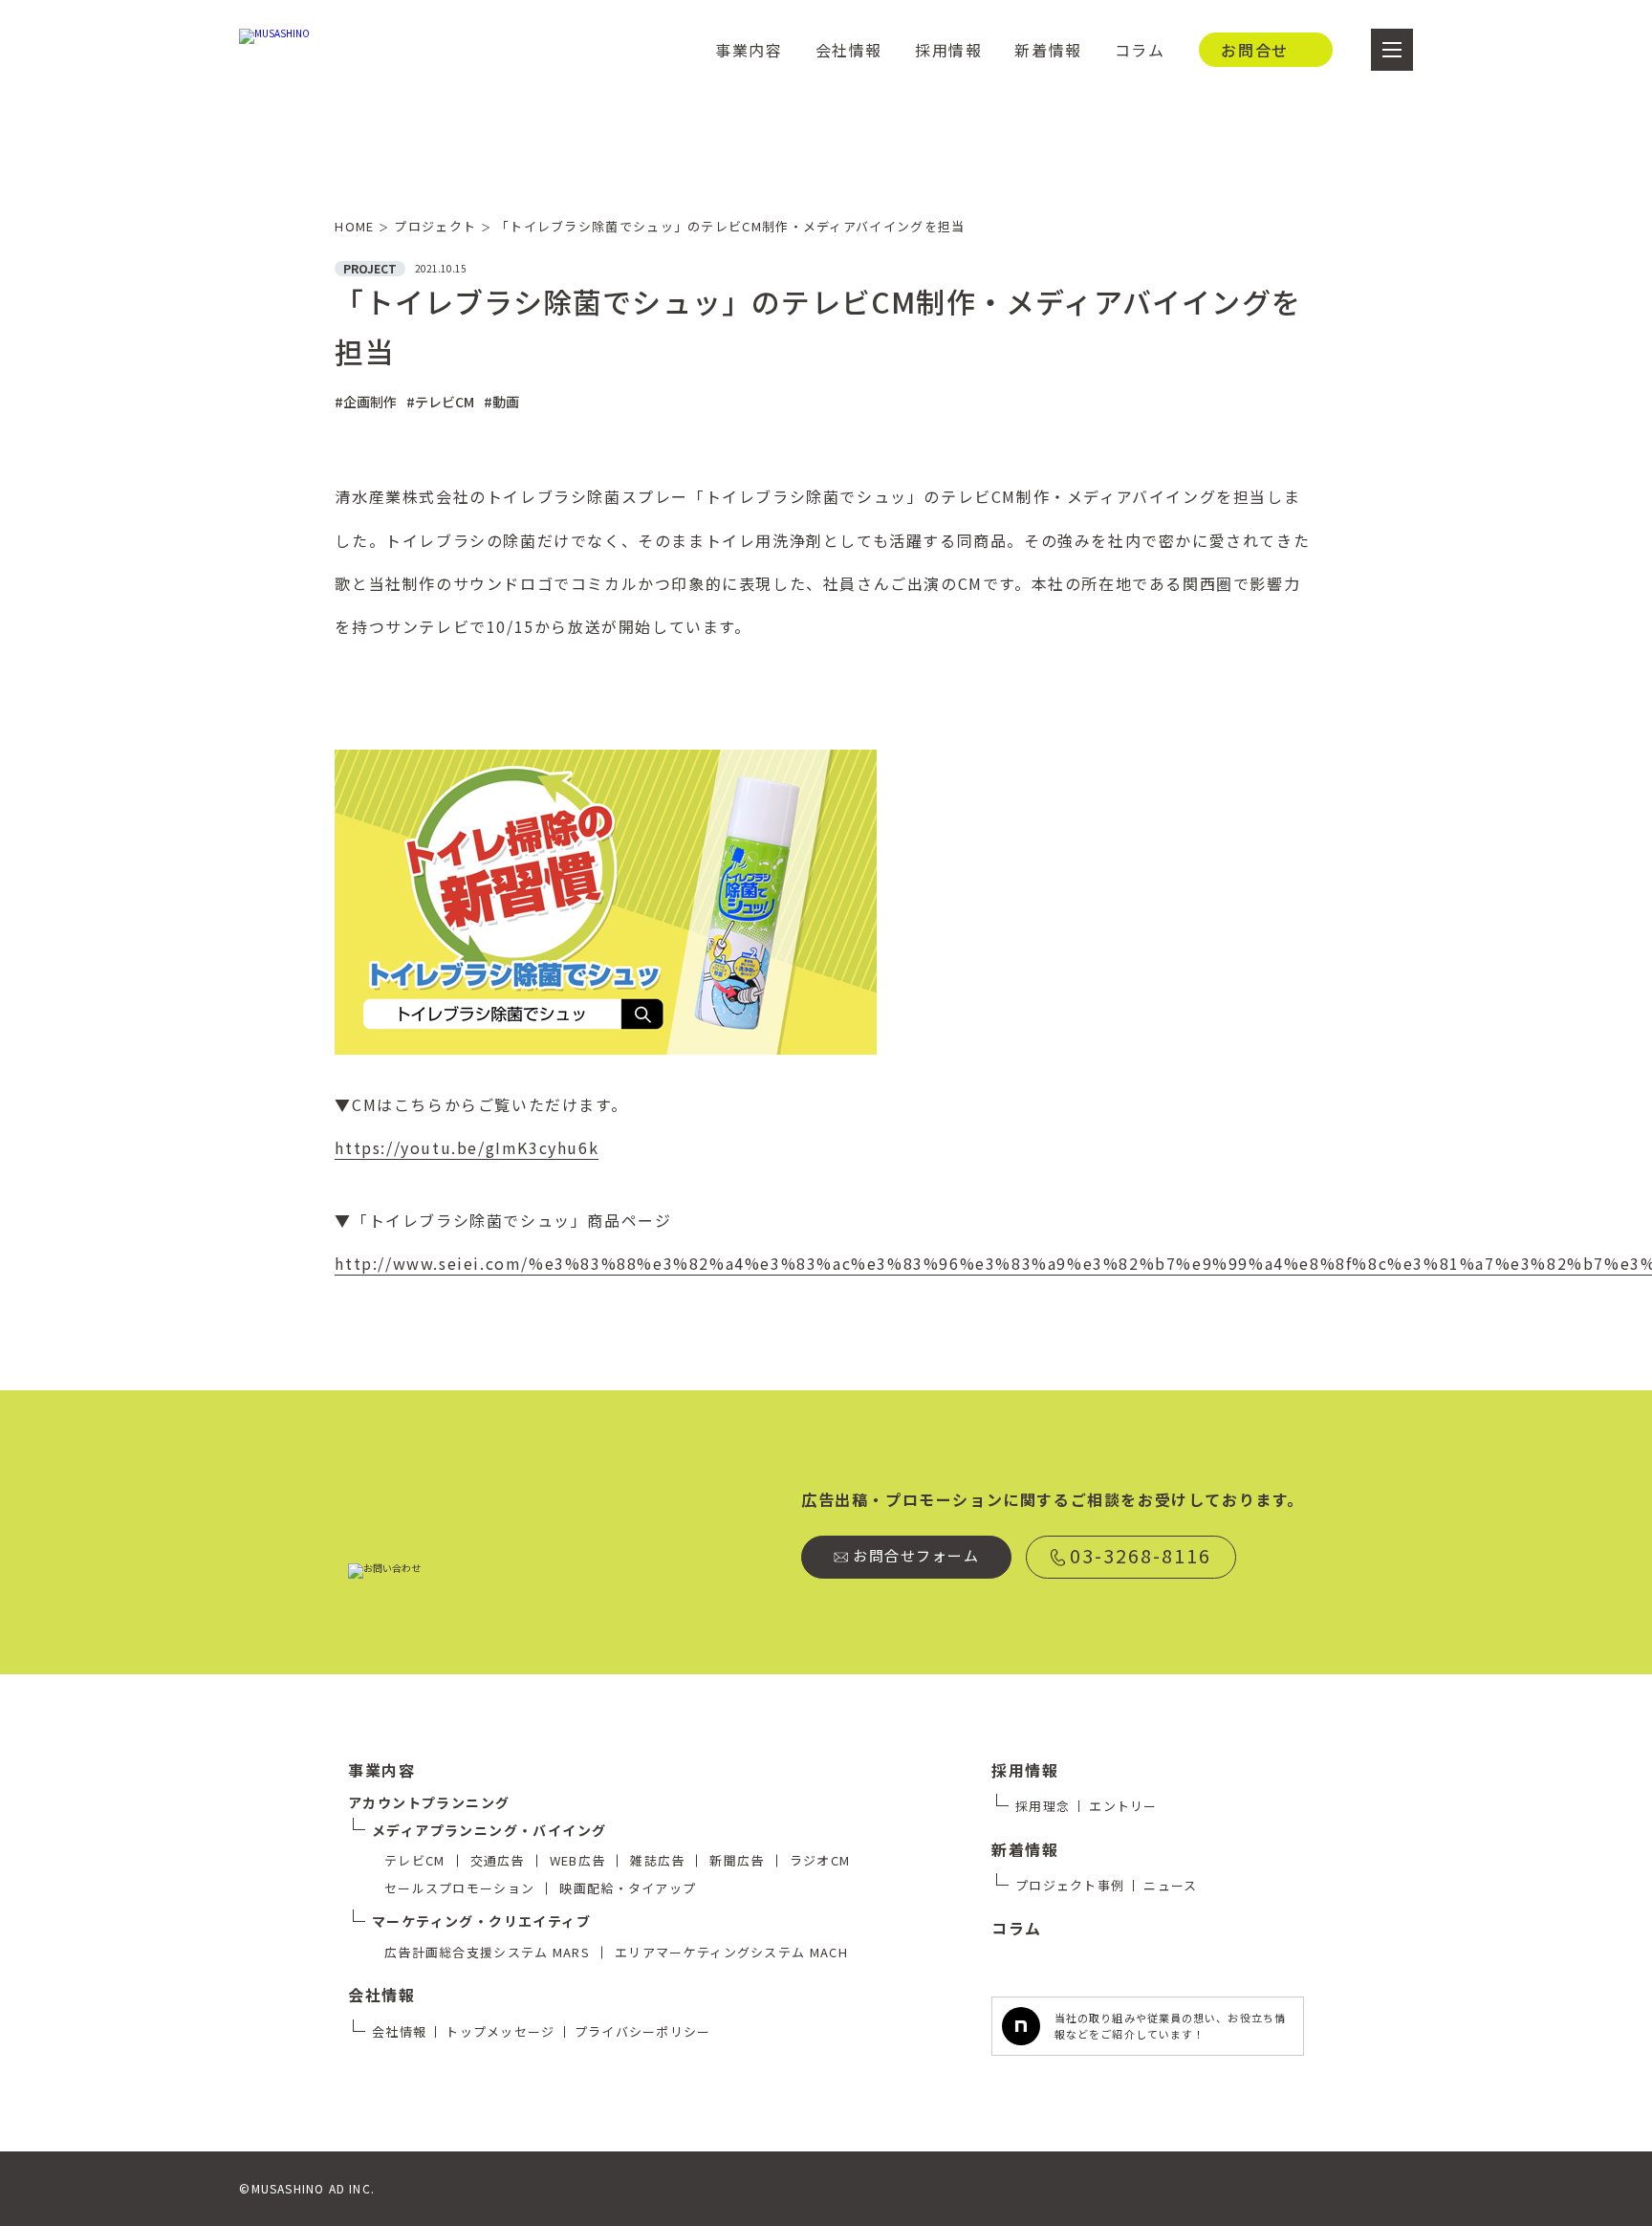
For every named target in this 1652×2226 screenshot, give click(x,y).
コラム (1140, 50)
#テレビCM (440, 402)
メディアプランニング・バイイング (489, 1830)
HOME (362, 226)
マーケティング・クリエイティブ (481, 1921)
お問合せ (1254, 50)
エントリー (1123, 1806)
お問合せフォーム (916, 1555)
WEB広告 (578, 1860)
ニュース (1170, 1885)
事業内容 (749, 50)
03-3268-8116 (1141, 1555)
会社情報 (849, 50)
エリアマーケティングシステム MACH (731, 1952)
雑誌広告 (657, 1860)
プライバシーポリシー (643, 2031)
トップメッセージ (500, 2031)
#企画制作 (366, 402)
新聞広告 (737, 1860)
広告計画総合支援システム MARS (487, 1952)
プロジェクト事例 (1070, 1885)
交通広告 (498, 1860)
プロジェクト (442, 226)
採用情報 (948, 50)
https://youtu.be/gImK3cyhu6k (467, 1147)
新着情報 (1048, 50)
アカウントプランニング (429, 1802)
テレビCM (415, 1860)
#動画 (501, 402)
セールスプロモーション (459, 1888)
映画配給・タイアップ (628, 1888)
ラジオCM (820, 1860)
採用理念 (1043, 1806)
